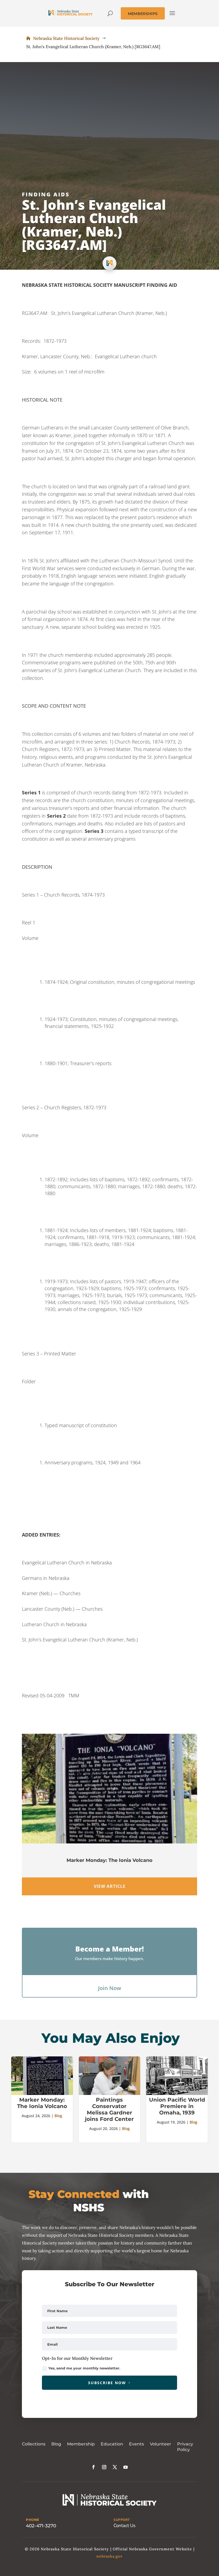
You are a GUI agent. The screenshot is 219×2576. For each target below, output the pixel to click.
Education (112, 2444)
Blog (58, 2116)
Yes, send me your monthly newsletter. (84, 2368)
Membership (81, 2444)
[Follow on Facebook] (93, 2467)
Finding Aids (46, 194)
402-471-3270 (41, 2526)
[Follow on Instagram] (104, 2467)
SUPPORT (122, 2520)
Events (136, 2444)
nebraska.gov (109, 2556)
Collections (34, 2444)
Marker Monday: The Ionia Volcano (109, 1860)
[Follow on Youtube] (126, 2467)
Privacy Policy (185, 2447)
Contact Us (124, 2526)
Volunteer (161, 2444)
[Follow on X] (115, 2467)
